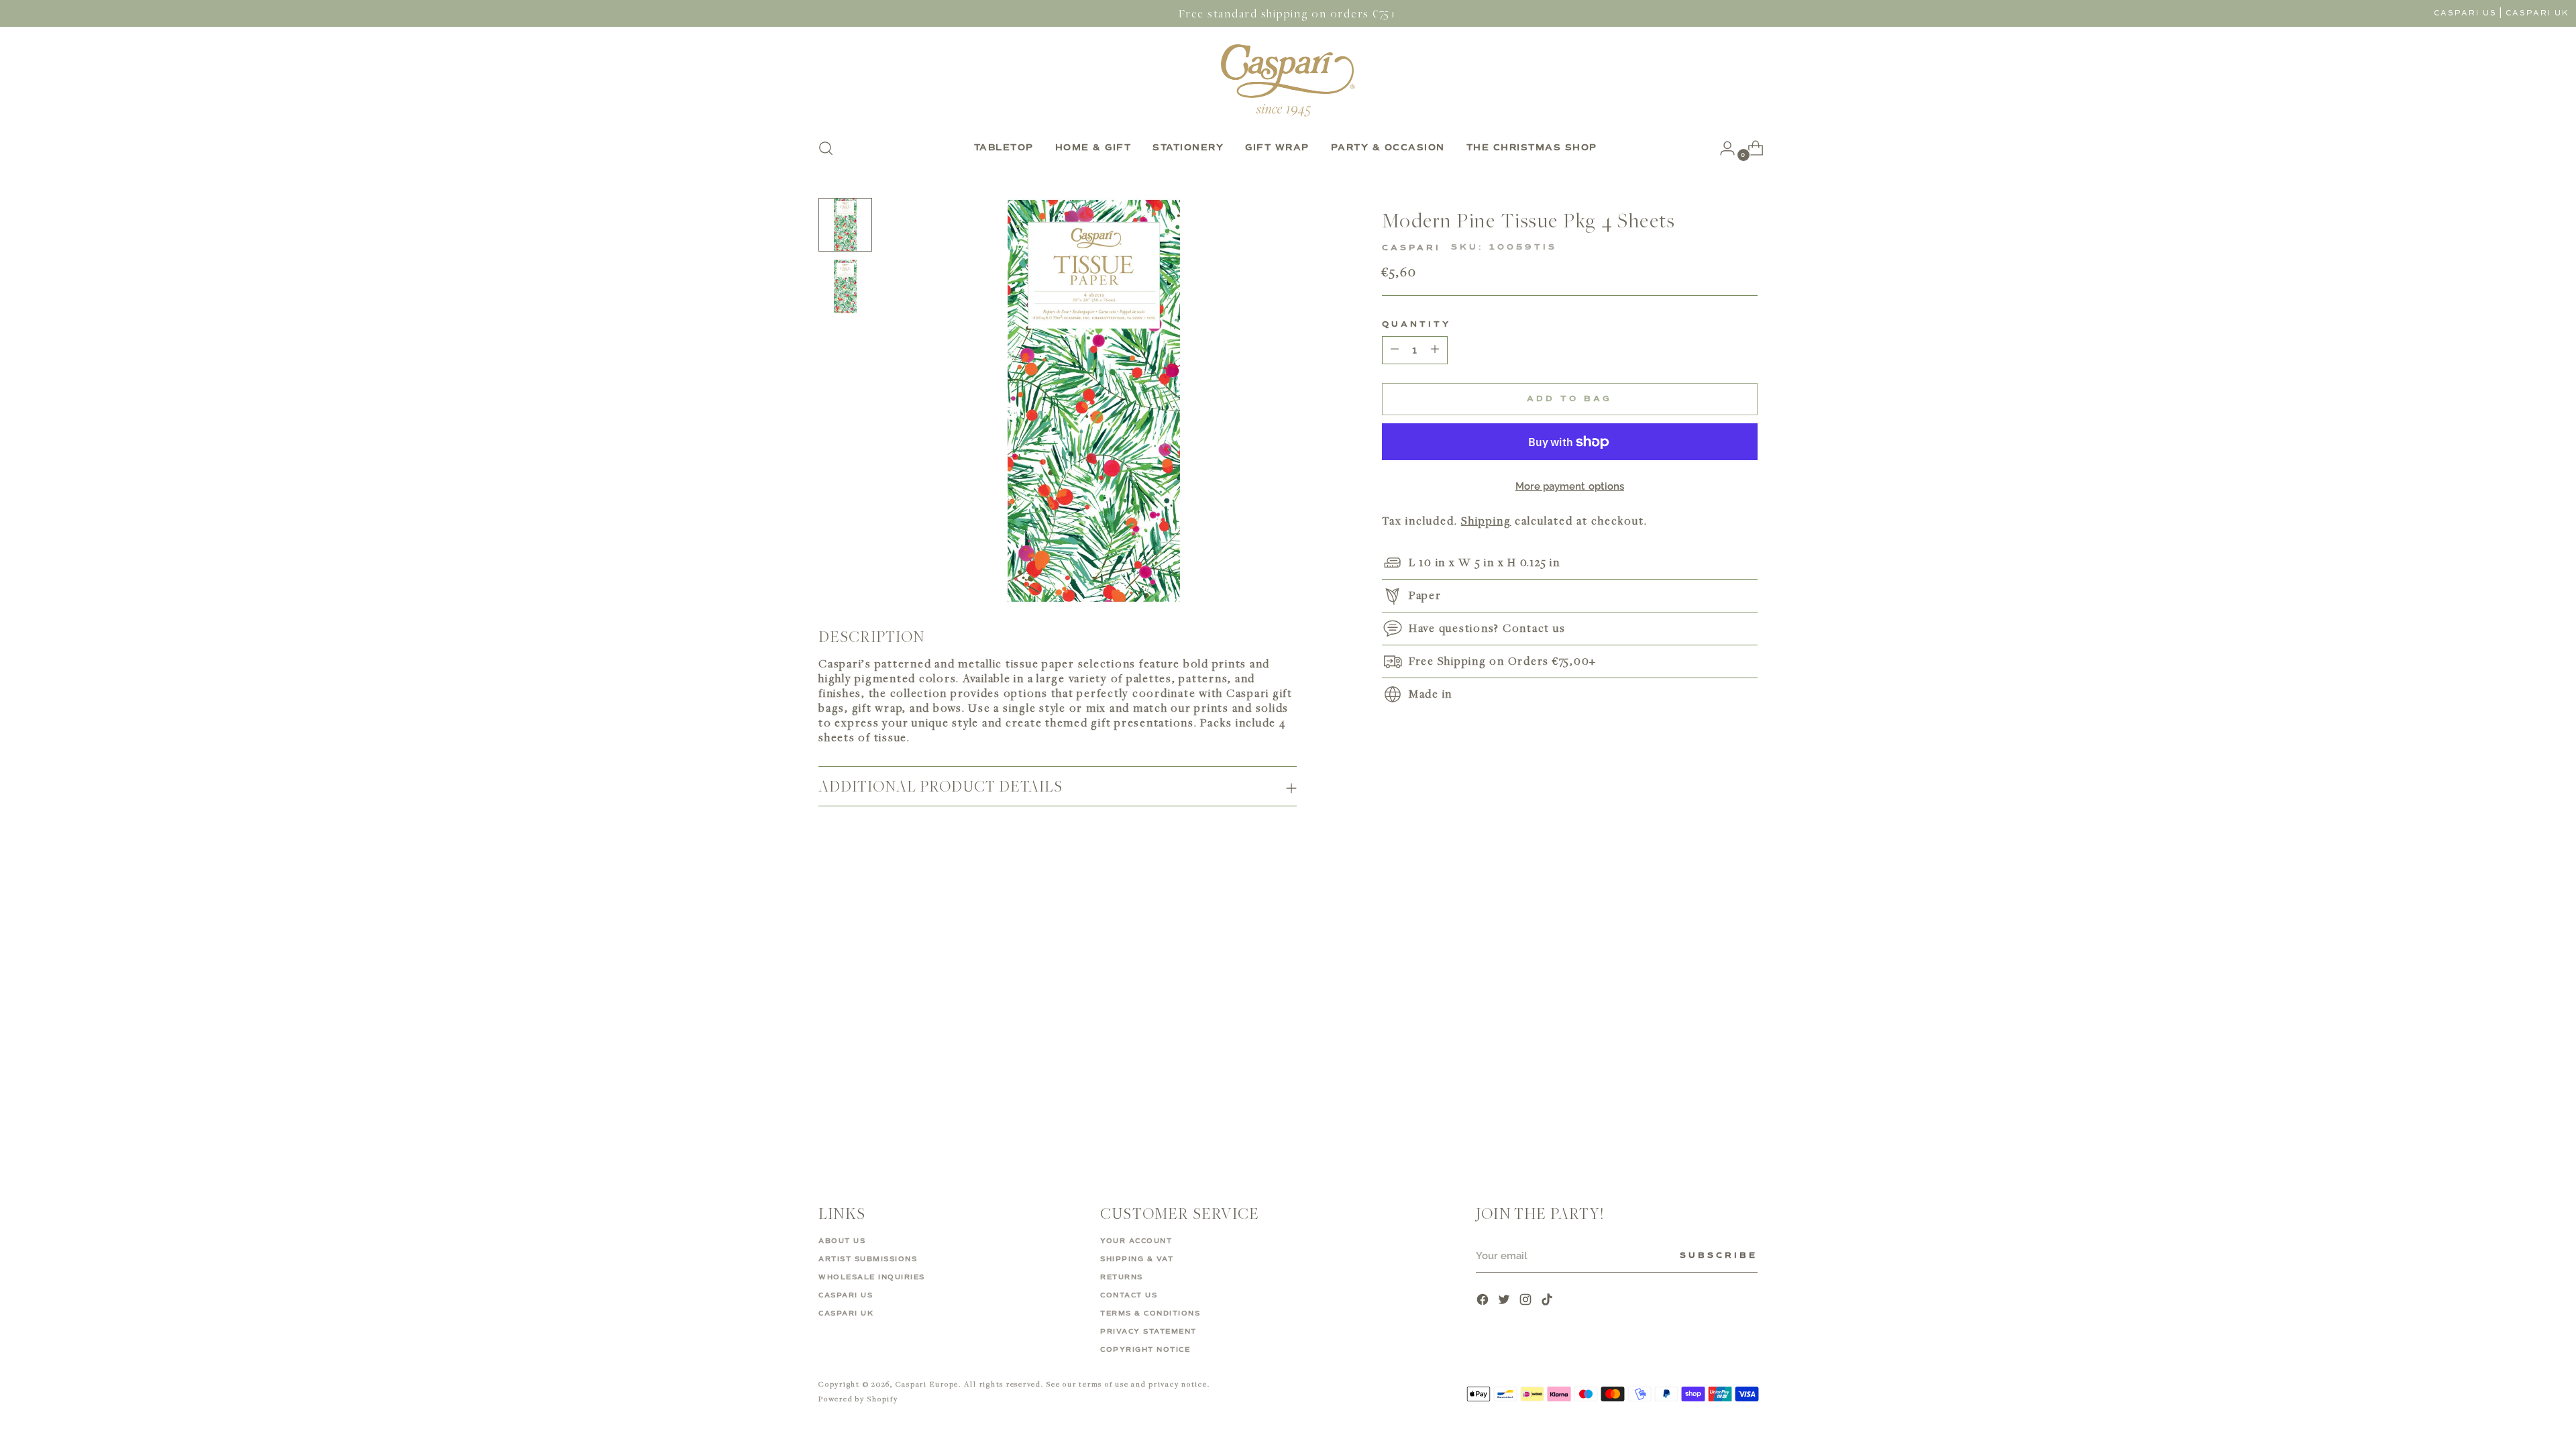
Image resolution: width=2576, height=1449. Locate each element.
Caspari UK (2537, 13)
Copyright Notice (1145, 1350)
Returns (1122, 1277)
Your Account (1136, 1241)
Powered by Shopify (858, 1398)
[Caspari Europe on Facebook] (1484, 1301)
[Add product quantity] (1395, 350)
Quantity (1416, 325)
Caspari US (2465, 13)
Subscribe (1719, 1256)
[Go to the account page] (1722, 148)
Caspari (1411, 248)
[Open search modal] (826, 148)
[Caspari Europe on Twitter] (1505, 1301)
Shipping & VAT (1137, 1259)
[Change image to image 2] (845, 286)
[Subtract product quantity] (1435, 350)
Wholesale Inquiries (872, 1277)
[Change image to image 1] (845, 225)
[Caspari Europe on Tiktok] (1548, 1301)
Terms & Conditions (1150, 1313)
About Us (842, 1241)
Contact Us (1129, 1295)
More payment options (1570, 486)
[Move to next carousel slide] (1746, 910)
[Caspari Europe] (1288, 80)
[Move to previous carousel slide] (1715, 910)
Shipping (1486, 521)
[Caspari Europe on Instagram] (1527, 1301)
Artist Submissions (868, 1259)
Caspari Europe (927, 1384)
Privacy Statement (1148, 1332)
